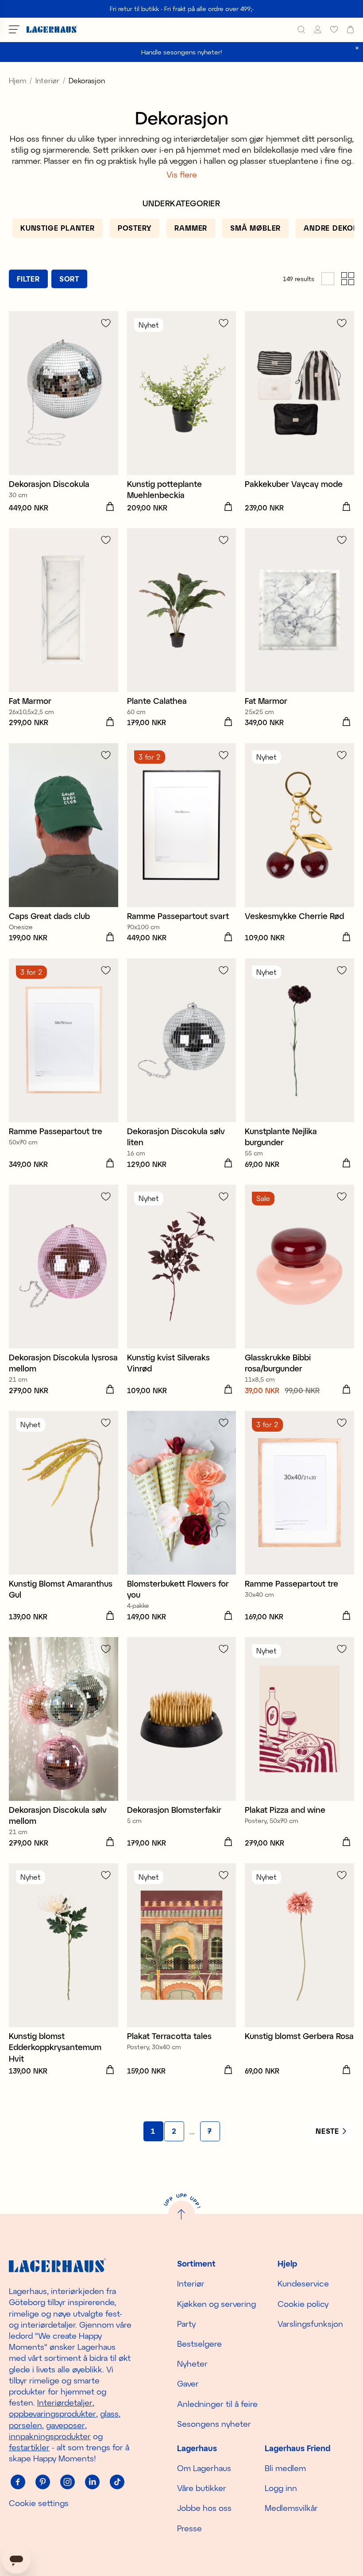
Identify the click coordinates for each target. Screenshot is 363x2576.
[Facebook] (18, 2482)
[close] (357, 48)
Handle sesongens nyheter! (182, 52)
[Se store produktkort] (328, 279)
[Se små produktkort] (348, 279)
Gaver (188, 2383)
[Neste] (331, 2131)
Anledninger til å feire (217, 2404)
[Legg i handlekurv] (110, 507)
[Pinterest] (42, 2482)
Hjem (17, 80)
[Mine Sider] (318, 29)
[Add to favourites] (106, 323)
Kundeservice (303, 2283)
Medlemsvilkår (291, 2508)
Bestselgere (199, 2344)
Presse (189, 2528)
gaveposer (66, 2425)
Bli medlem (285, 2468)
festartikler (29, 2447)
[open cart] (350, 29)
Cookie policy (303, 2304)
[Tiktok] (117, 2482)
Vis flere (182, 174)
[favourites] (334, 29)
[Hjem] (52, 29)
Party (186, 2324)
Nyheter (192, 2364)
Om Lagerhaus (204, 2468)
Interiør (47, 80)
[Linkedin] (92, 2482)
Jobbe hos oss (204, 2508)
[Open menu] (14, 29)
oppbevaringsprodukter (52, 2414)
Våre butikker (202, 2488)
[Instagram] (67, 2482)
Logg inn (281, 2488)
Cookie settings (39, 2503)
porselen (25, 2425)
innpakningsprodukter (50, 2436)
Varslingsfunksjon (310, 2324)
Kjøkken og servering (216, 2304)
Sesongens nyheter (214, 2424)
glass (109, 2414)
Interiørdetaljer (65, 2402)
